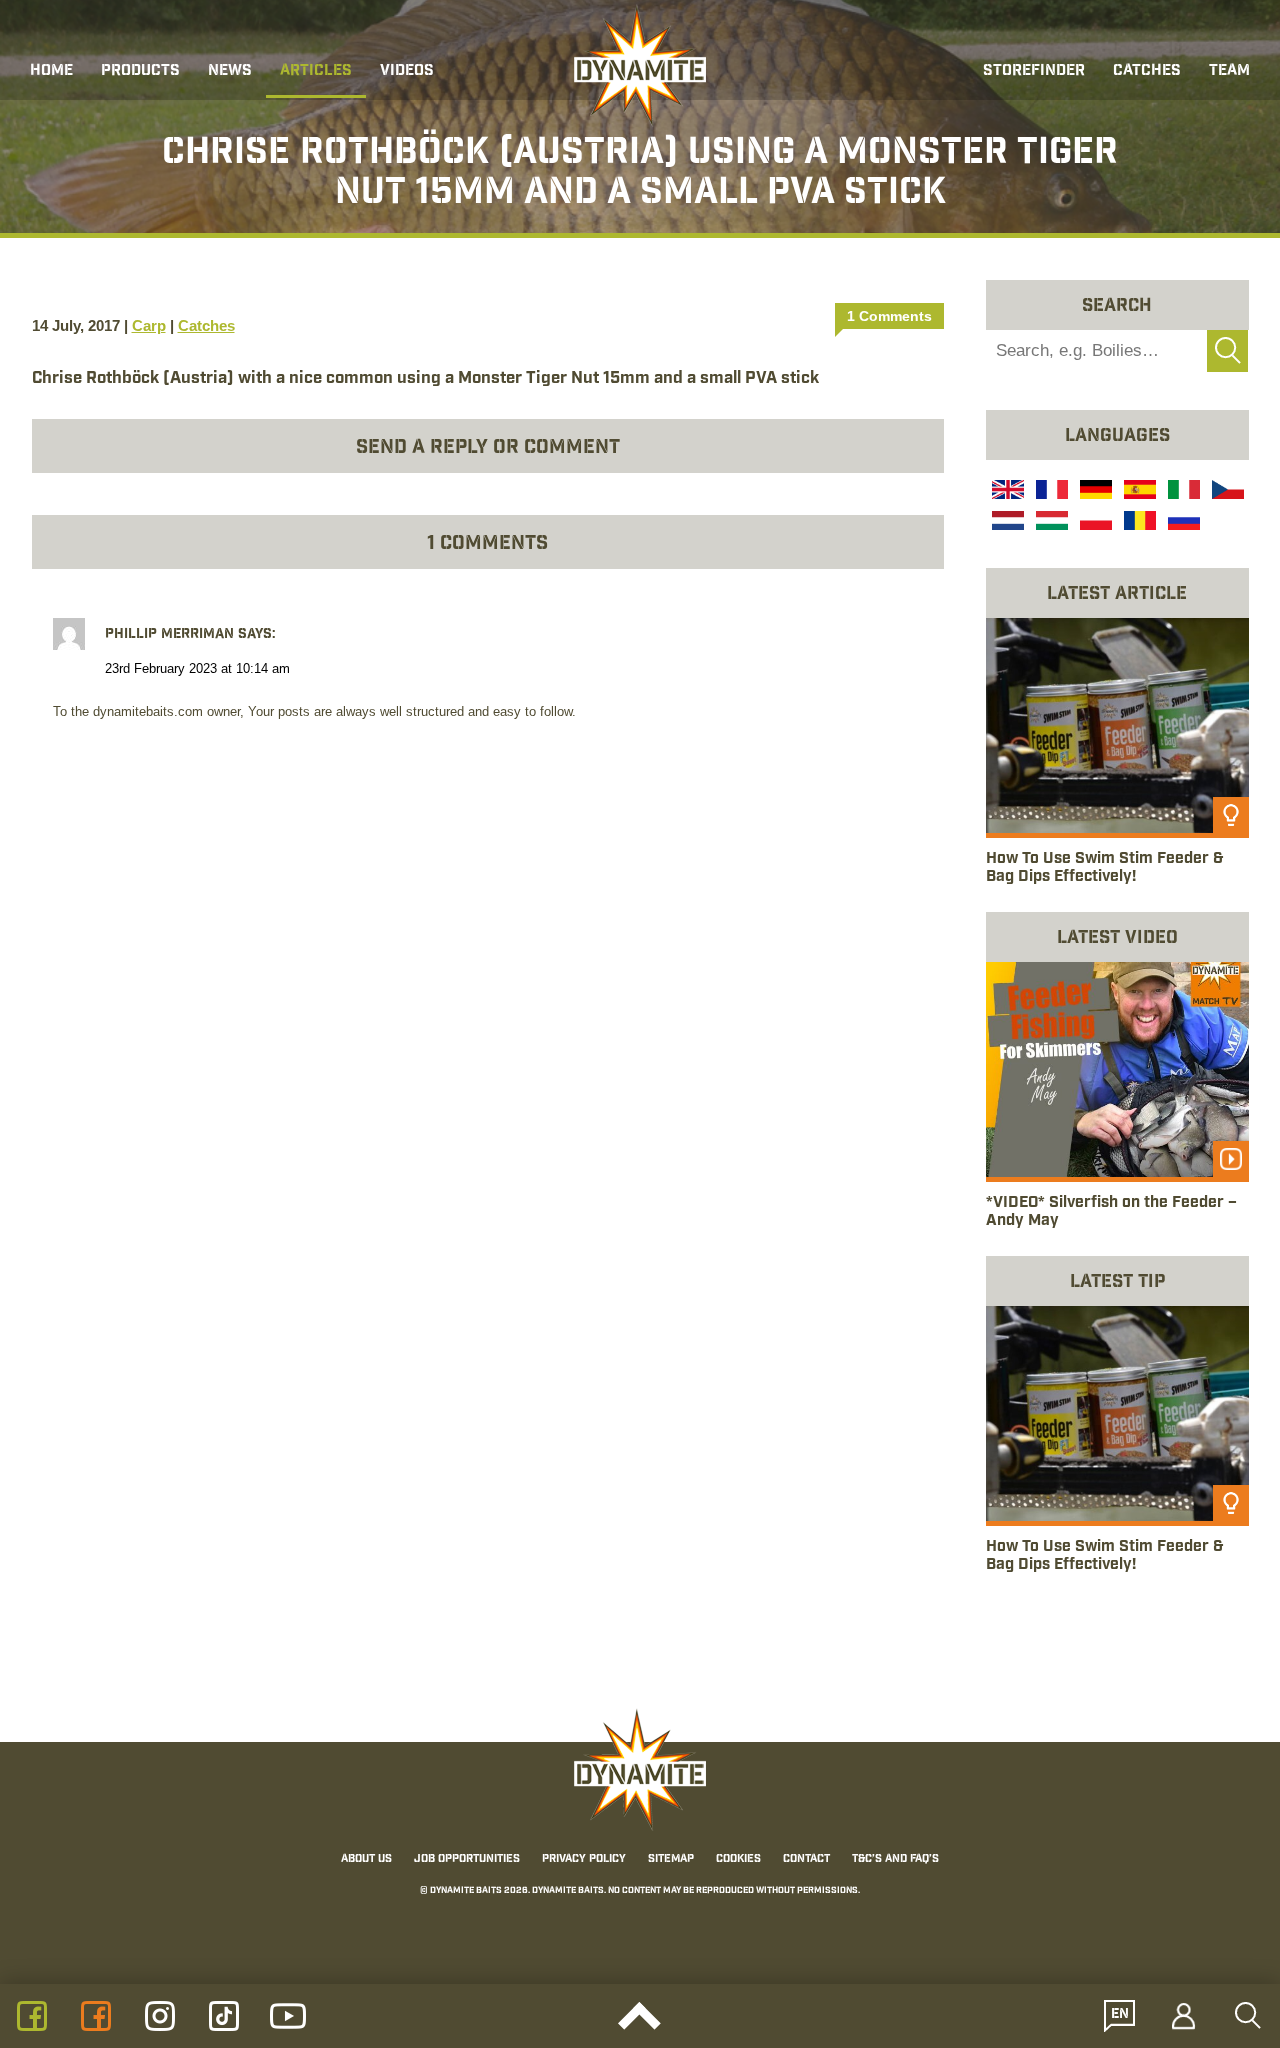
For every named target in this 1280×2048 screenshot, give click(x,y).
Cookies (738, 1860)
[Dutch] (1006, 523)
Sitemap (671, 1860)
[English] (1006, 492)
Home (51, 71)
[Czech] (1226, 492)
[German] (1094, 492)
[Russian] (1182, 523)
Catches (1147, 71)
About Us (366, 1860)
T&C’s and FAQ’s (895, 1860)
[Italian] (1182, 492)
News (230, 71)
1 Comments (889, 316)
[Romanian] (1138, 523)
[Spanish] (1138, 492)
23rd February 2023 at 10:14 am (197, 669)
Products (140, 71)
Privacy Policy (584, 1860)
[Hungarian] (1050, 523)
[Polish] (1094, 523)
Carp (149, 325)
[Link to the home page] (640, 66)
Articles (316, 71)
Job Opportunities (467, 1860)
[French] (1050, 492)
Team (1229, 71)
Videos (407, 71)
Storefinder (1034, 71)
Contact (806, 1860)
